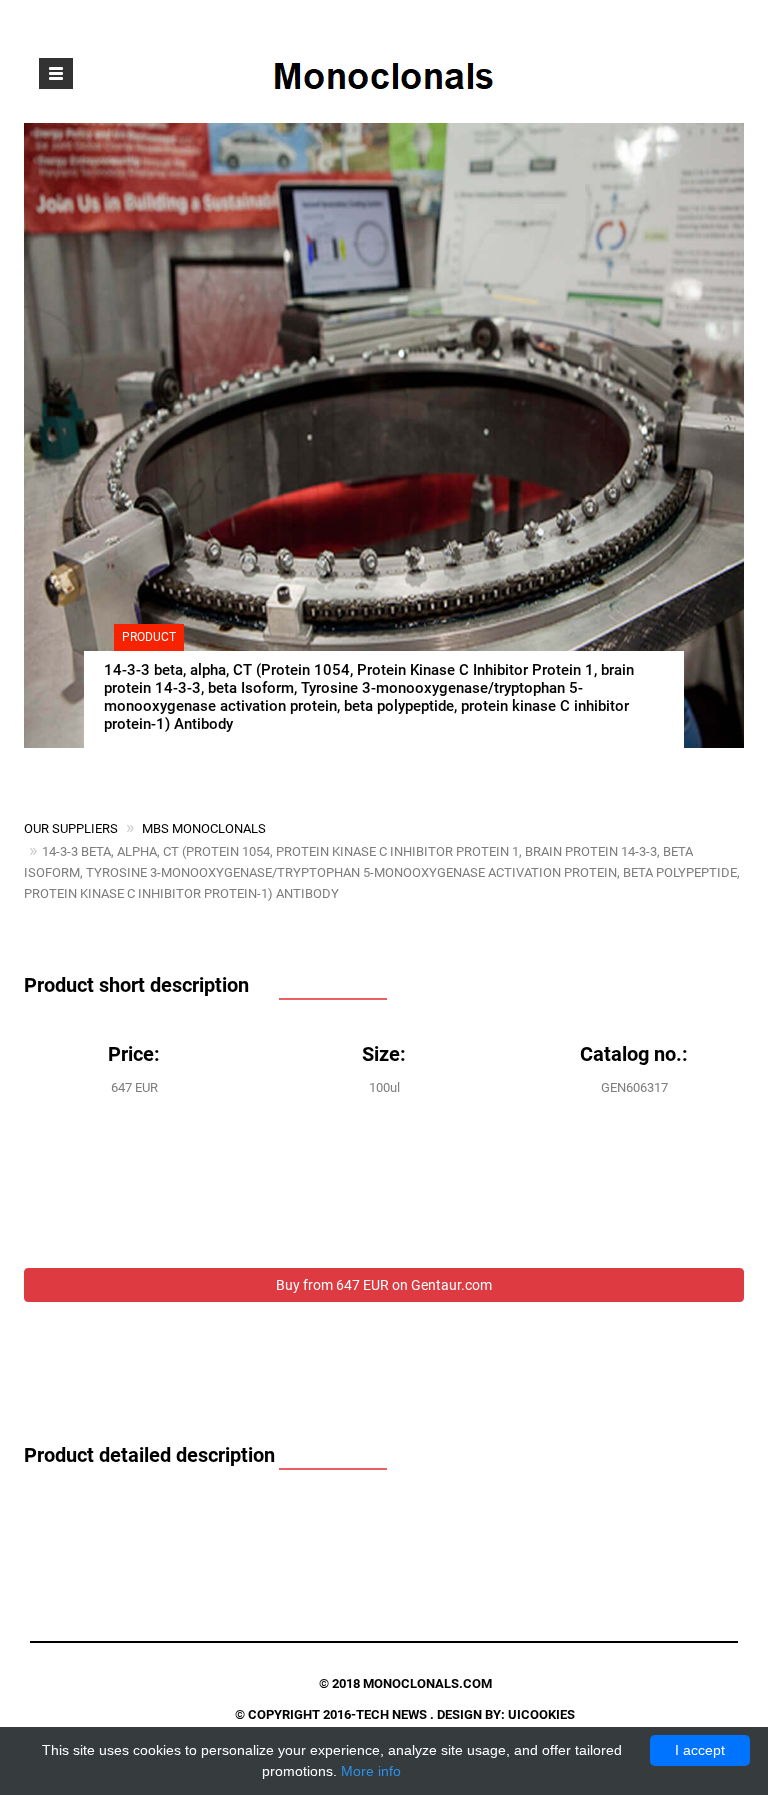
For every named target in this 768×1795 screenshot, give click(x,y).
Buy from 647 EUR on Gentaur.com (384, 1285)
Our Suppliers (71, 828)
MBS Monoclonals (204, 828)
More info (371, 1771)
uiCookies (541, 1714)
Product (149, 637)
